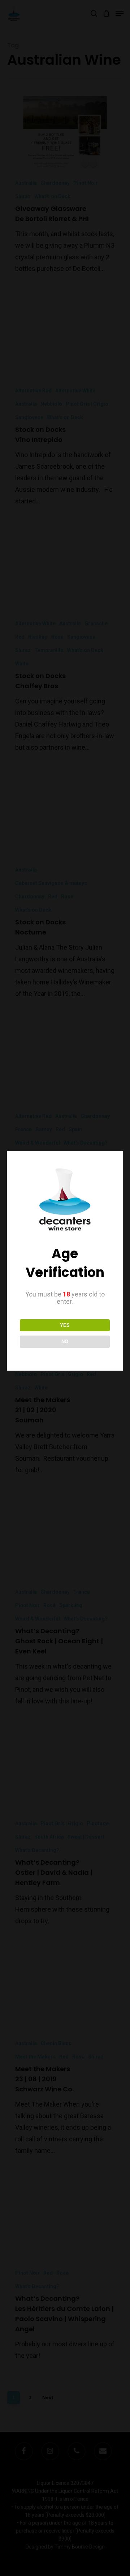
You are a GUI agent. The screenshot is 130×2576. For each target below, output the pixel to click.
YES (65, 1325)
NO (65, 1342)
